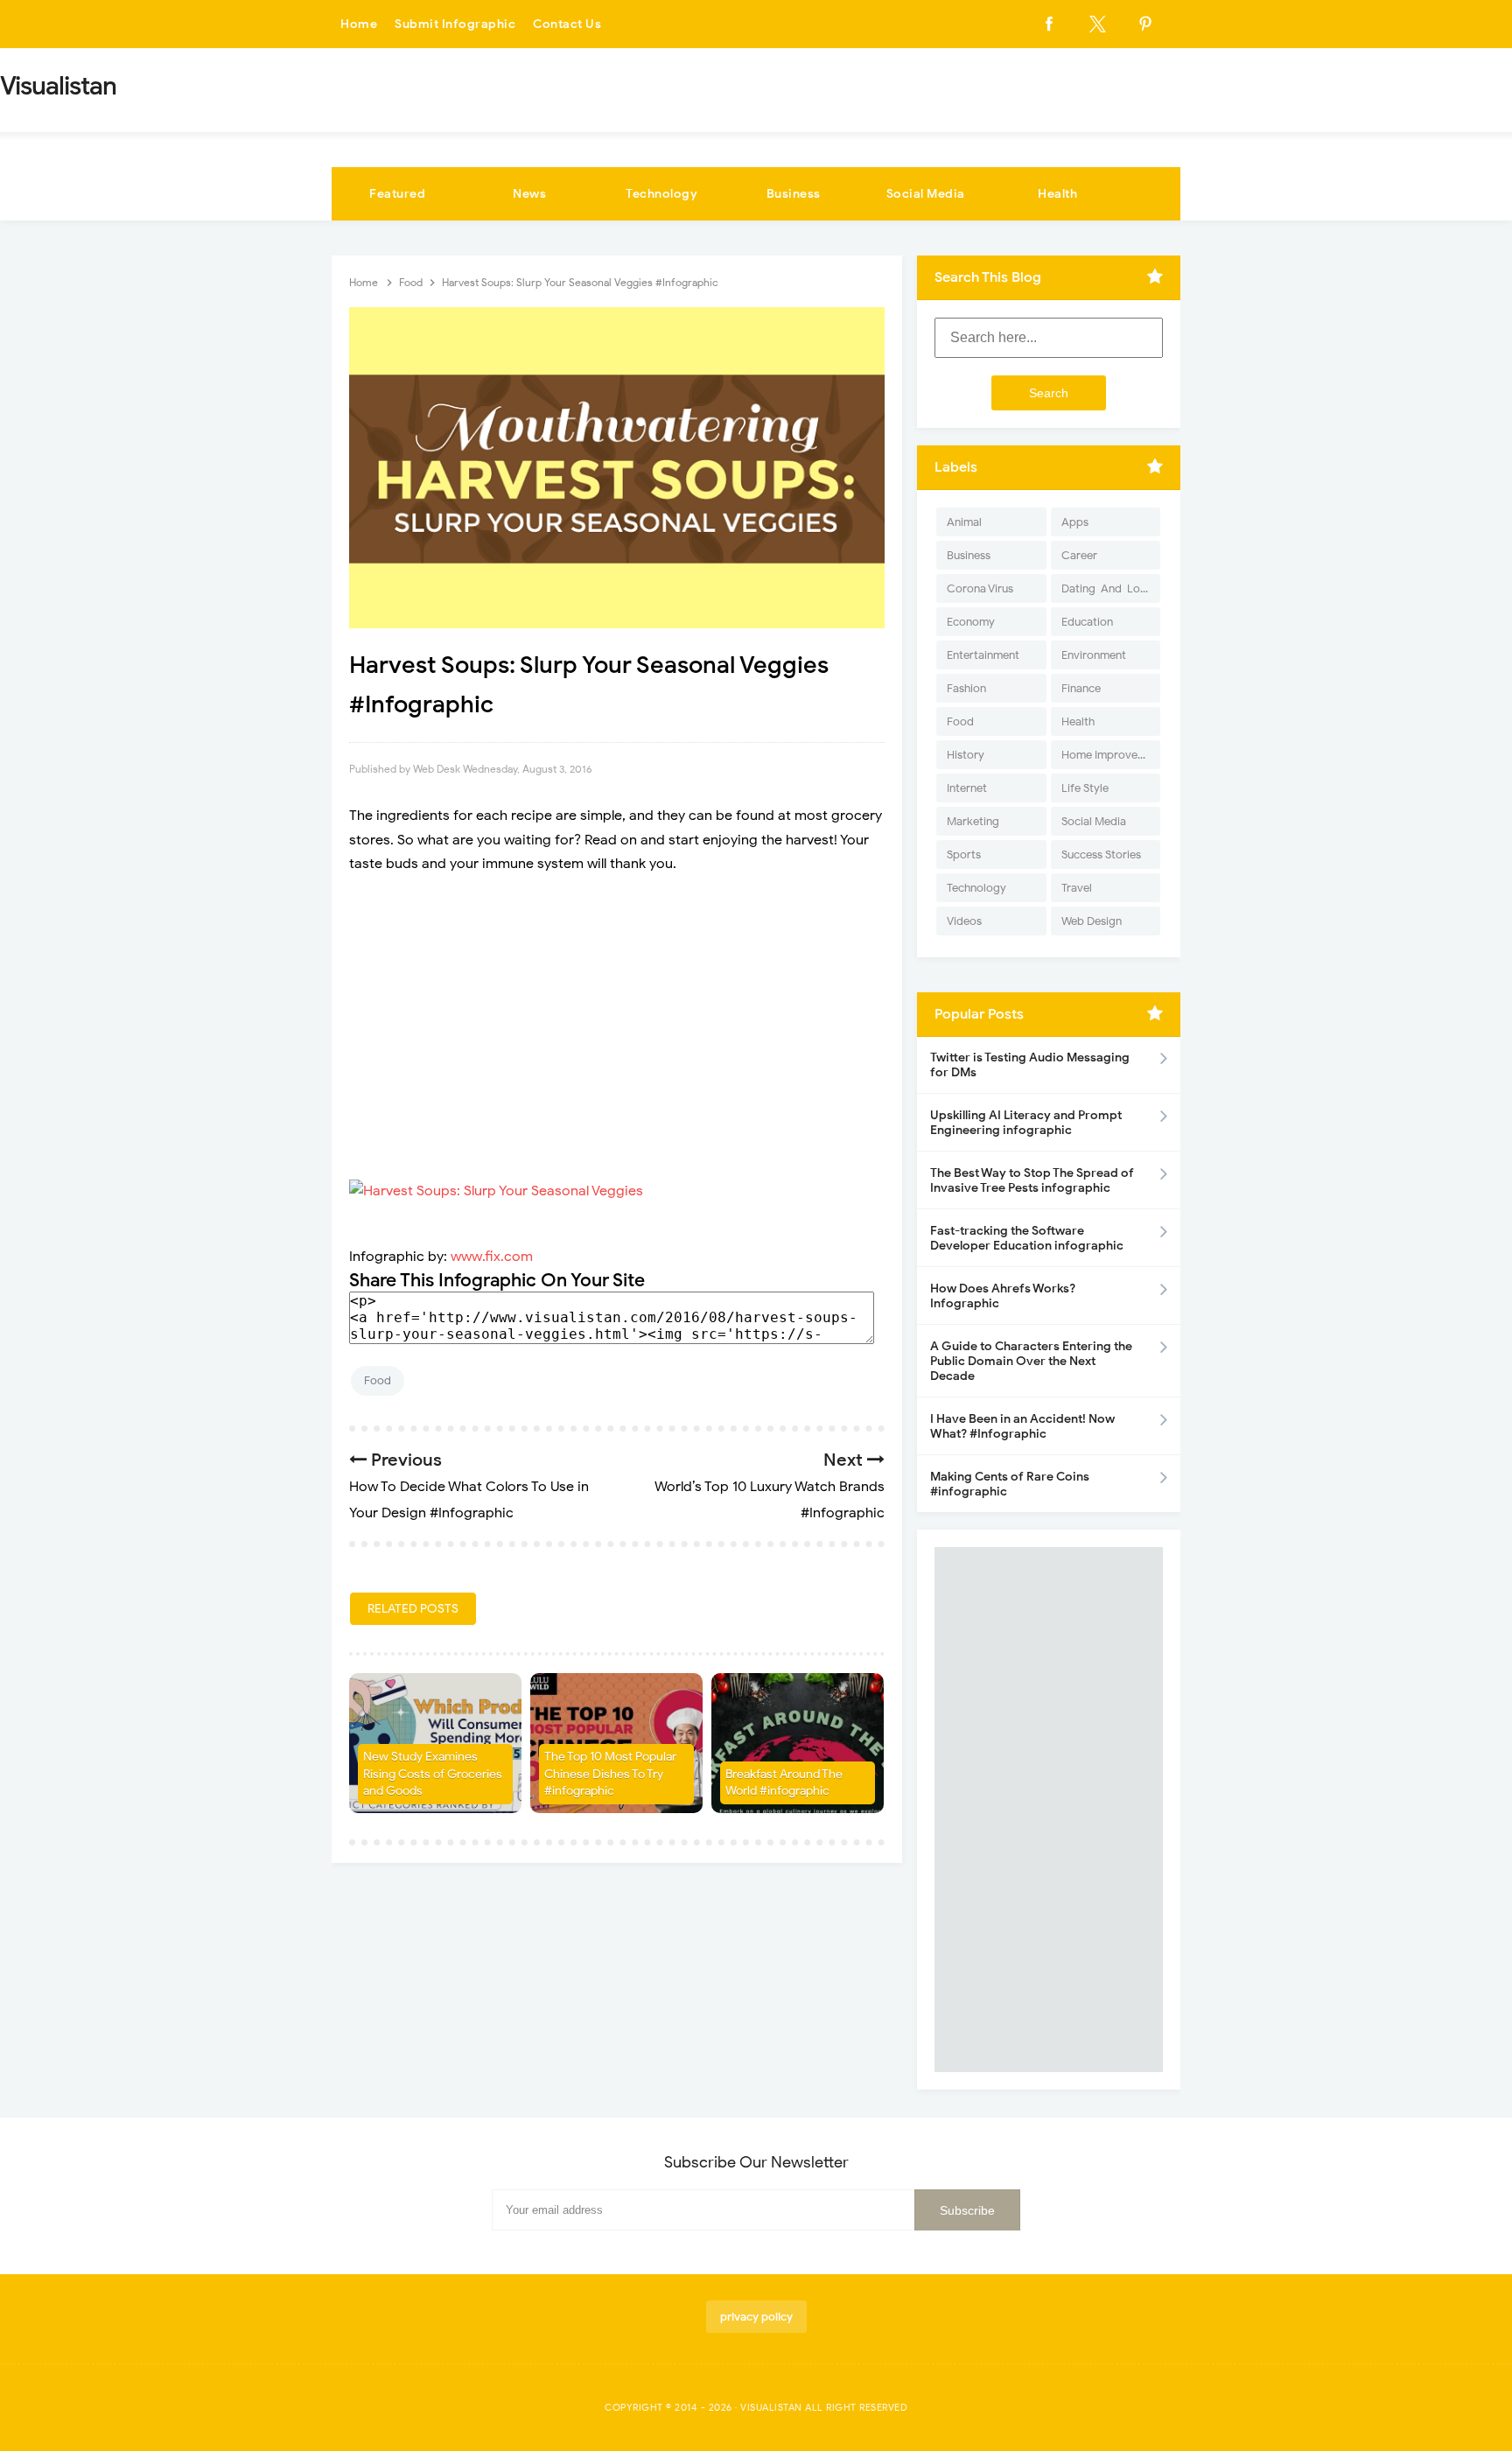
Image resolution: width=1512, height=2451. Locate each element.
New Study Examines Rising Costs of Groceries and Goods (433, 1774)
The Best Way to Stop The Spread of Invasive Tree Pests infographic (1032, 1180)
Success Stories (1101, 854)
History (966, 755)
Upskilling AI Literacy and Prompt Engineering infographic (1026, 1123)
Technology (661, 194)
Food (378, 1380)
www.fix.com (492, 1257)
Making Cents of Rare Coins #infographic (1010, 1484)
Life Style (1085, 788)
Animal (964, 522)
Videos (964, 921)
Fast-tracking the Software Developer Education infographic (1027, 1238)
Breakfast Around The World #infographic (784, 1783)
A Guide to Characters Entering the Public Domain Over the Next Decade (1031, 1361)
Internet (967, 788)
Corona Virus (980, 588)
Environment (1094, 655)
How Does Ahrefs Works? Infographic (1003, 1296)
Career (1079, 555)
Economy (971, 622)
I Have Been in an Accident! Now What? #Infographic (1022, 1426)
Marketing (973, 821)
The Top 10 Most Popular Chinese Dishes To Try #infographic (610, 1774)
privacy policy (756, 2317)
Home (359, 24)
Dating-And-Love (1107, 588)
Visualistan (771, 2407)
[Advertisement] (617, 1016)
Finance (1081, 688)
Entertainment (983, 655)
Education (1087, 622)
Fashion (966, 688)
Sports (964, 854)
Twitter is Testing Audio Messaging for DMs (1030, 1065)
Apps (1075, 522)
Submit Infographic (455, 24)
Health (1057, 194)
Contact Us (567, 24)
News (529, 194)
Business (794, 194)
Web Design (1092, 921)
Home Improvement (1111, 755)
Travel (1077, 888)
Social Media (926, 194)
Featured (397, 194)
